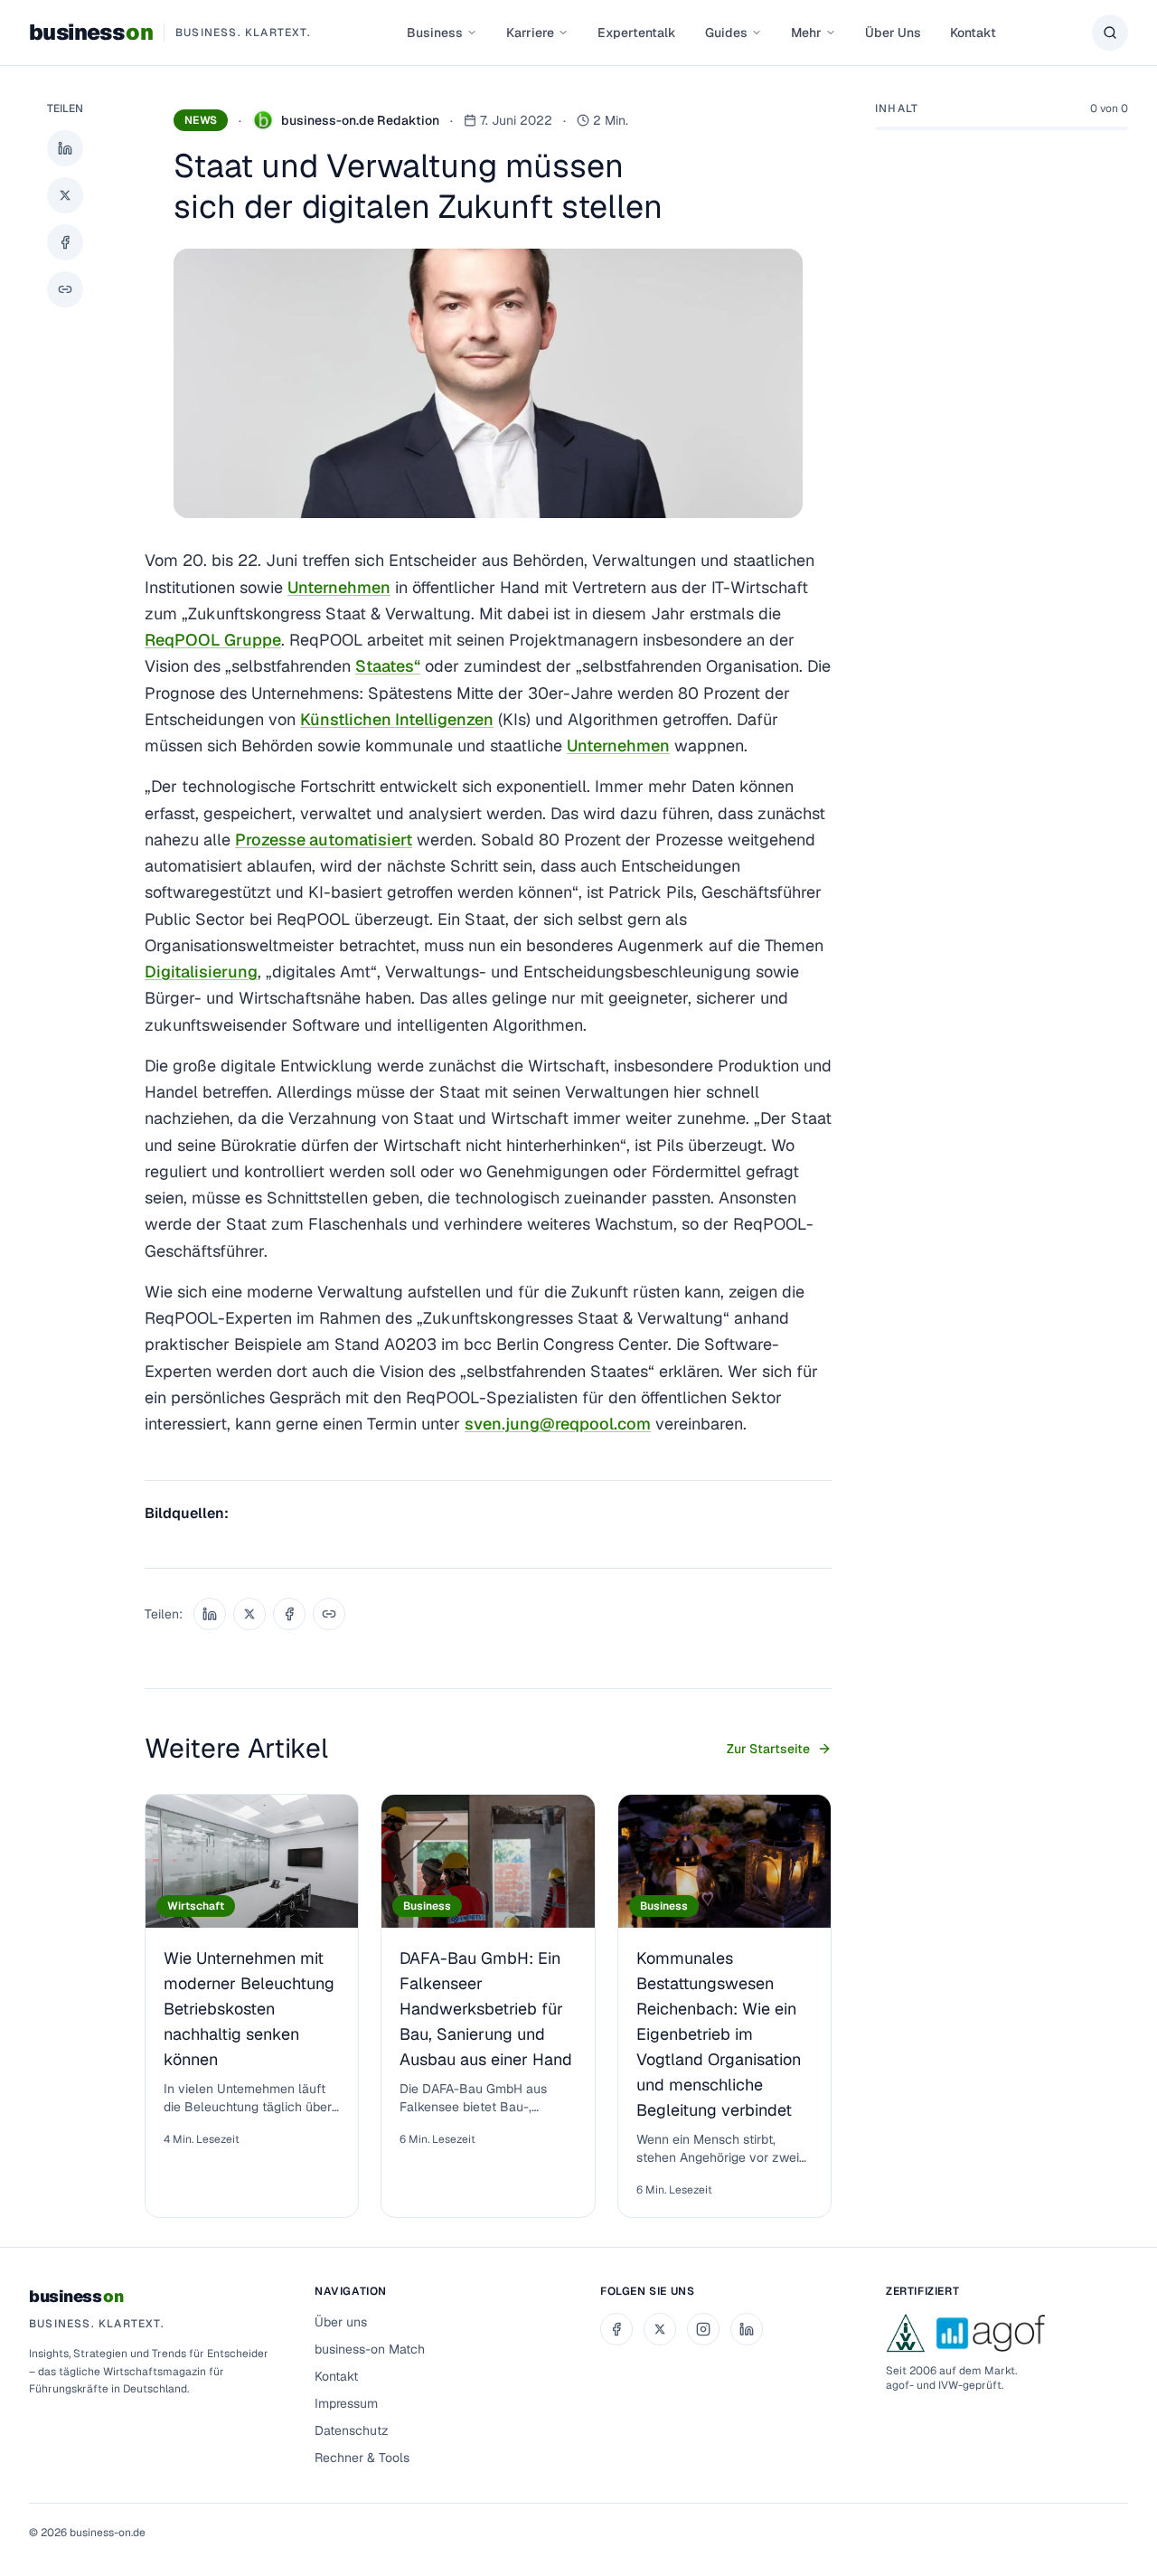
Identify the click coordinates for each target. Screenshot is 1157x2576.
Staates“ (388, 666)
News (201, 120)
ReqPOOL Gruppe (213, 640)
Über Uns (893, 33)
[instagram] (703, 2329)
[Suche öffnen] (1110, 33)
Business (435, 33)
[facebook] (616, 2329)
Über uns (341, 2322)
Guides (726, 33)
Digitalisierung (201, 972)
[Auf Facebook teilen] (65, 242)
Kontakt (973, 33)
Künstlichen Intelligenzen (397, 719)
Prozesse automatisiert (324, 840)
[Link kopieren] (65, 289)
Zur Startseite (768, 1749)
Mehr (806, 33)
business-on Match (370, 2349)
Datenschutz (352, 2430)
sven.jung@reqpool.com (558, 1424)
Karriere (530, 33)
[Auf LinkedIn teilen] (65, 148)
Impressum (346, 2403)
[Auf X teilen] (65, 195)
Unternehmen (339, 587)
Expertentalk (637, 33)
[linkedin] (747, 2329)
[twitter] (660, 2329)
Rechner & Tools (362, 2458)
